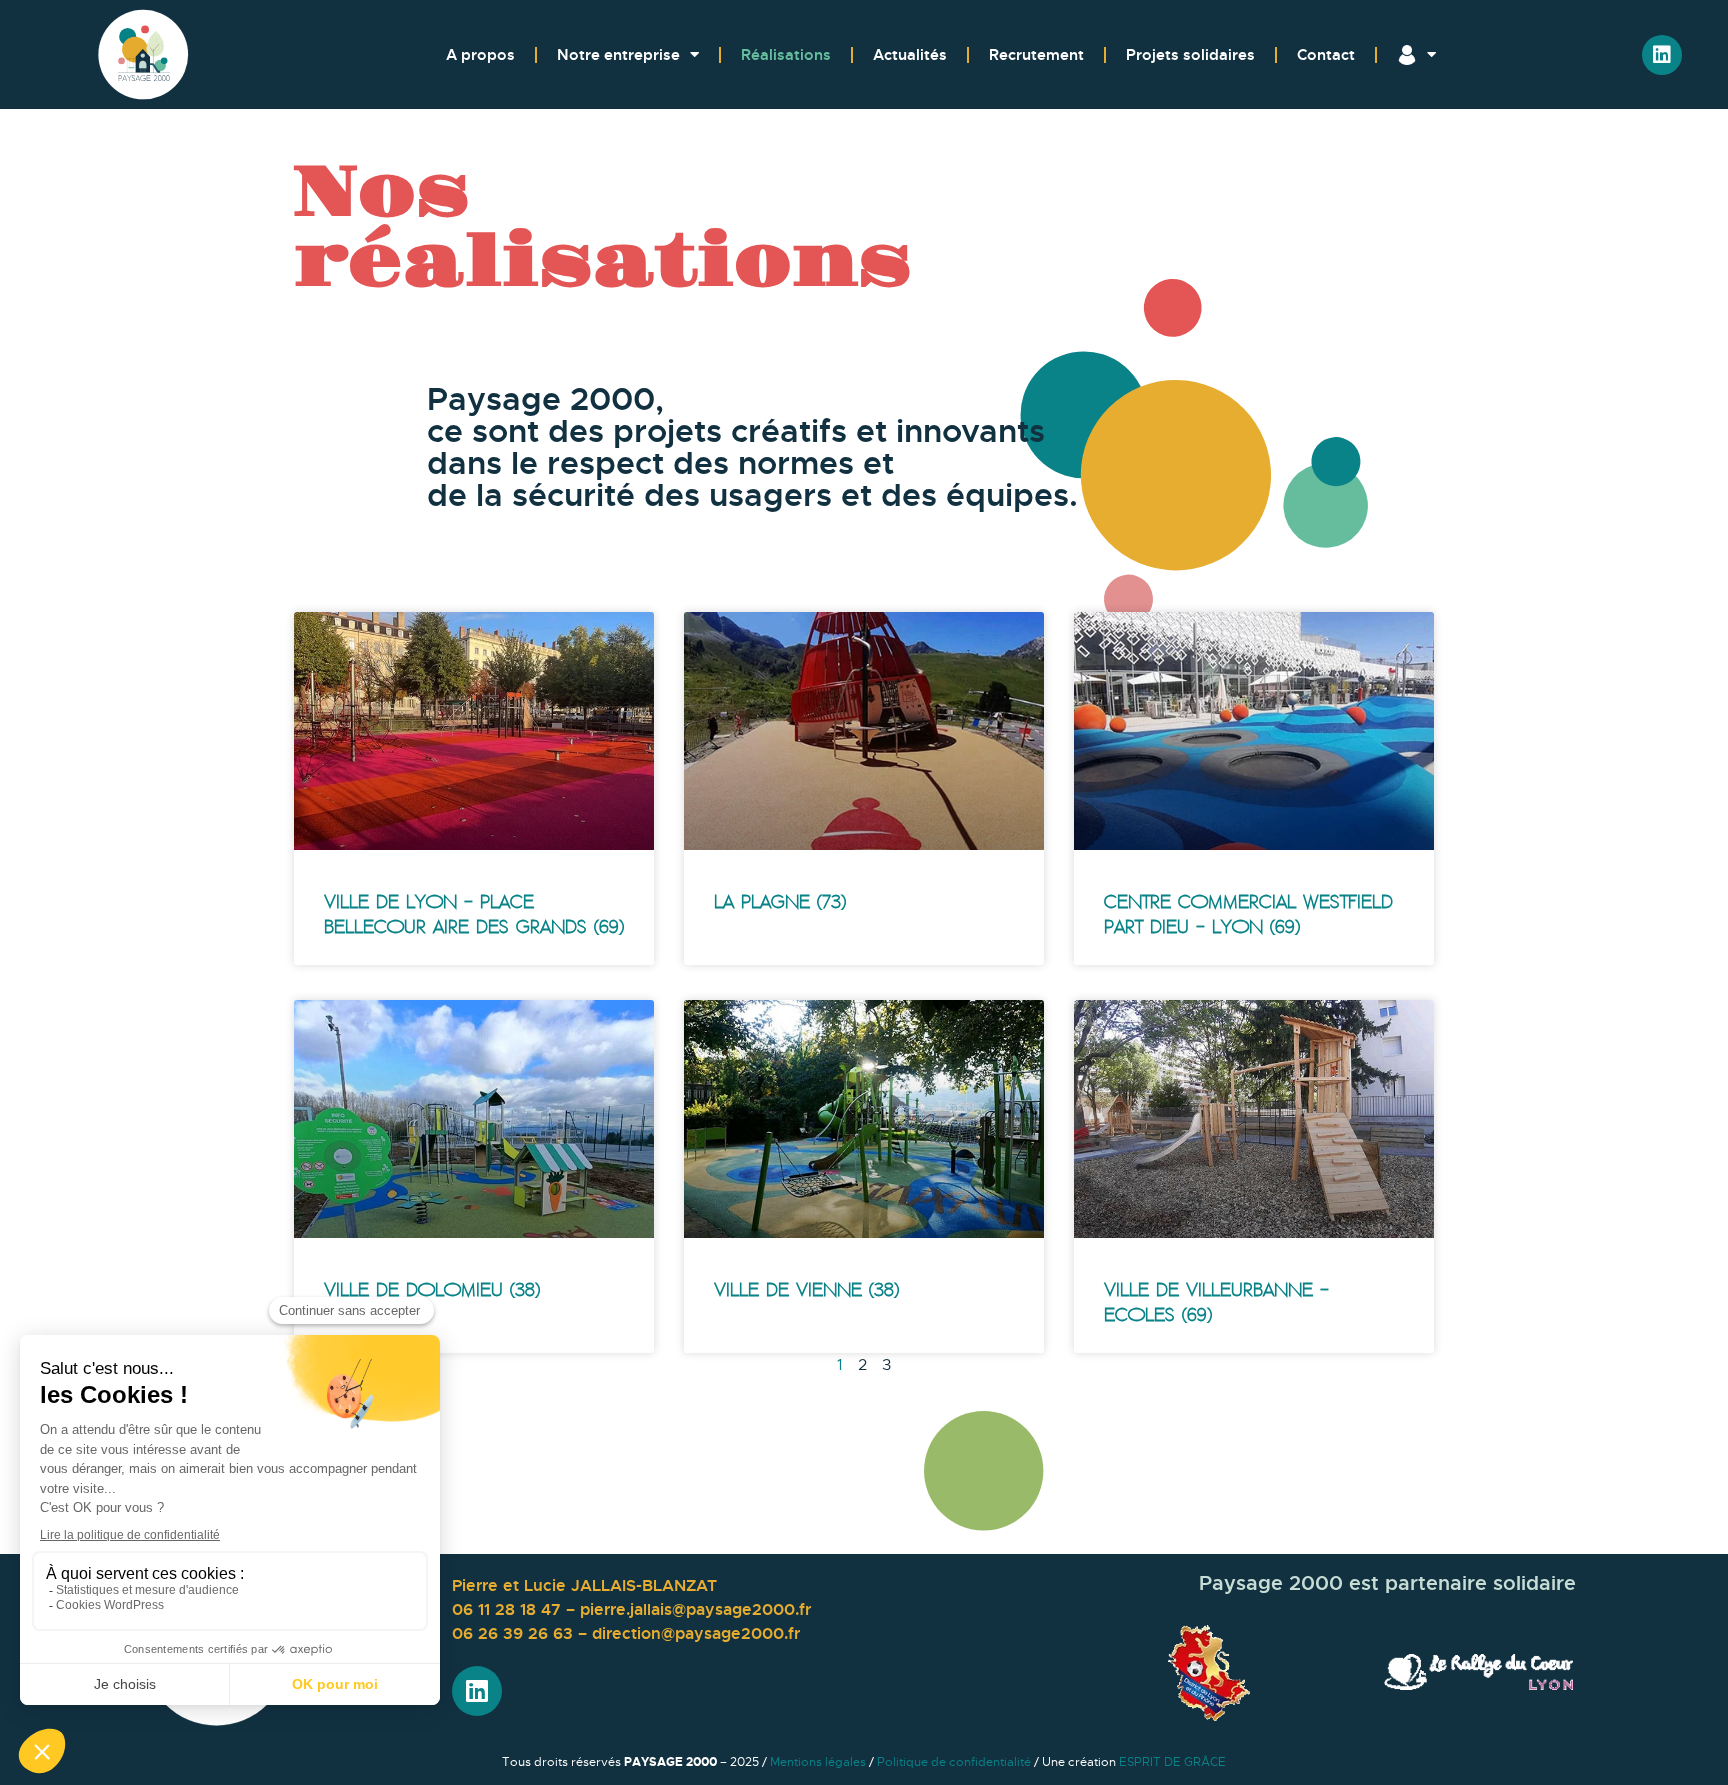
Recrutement (1036, 55)
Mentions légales (818, 1762)
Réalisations (786, 55)
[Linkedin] (1662, 55)
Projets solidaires (1190, 55)
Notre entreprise (618, 55)
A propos (480, 55)
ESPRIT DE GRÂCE (1172, 1762)
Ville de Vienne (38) (806, 1290)
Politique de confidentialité (954, 1762)
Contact (1326, 55)
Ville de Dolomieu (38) (432, 1290)
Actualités (910, 55)
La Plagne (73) (780, 902)
